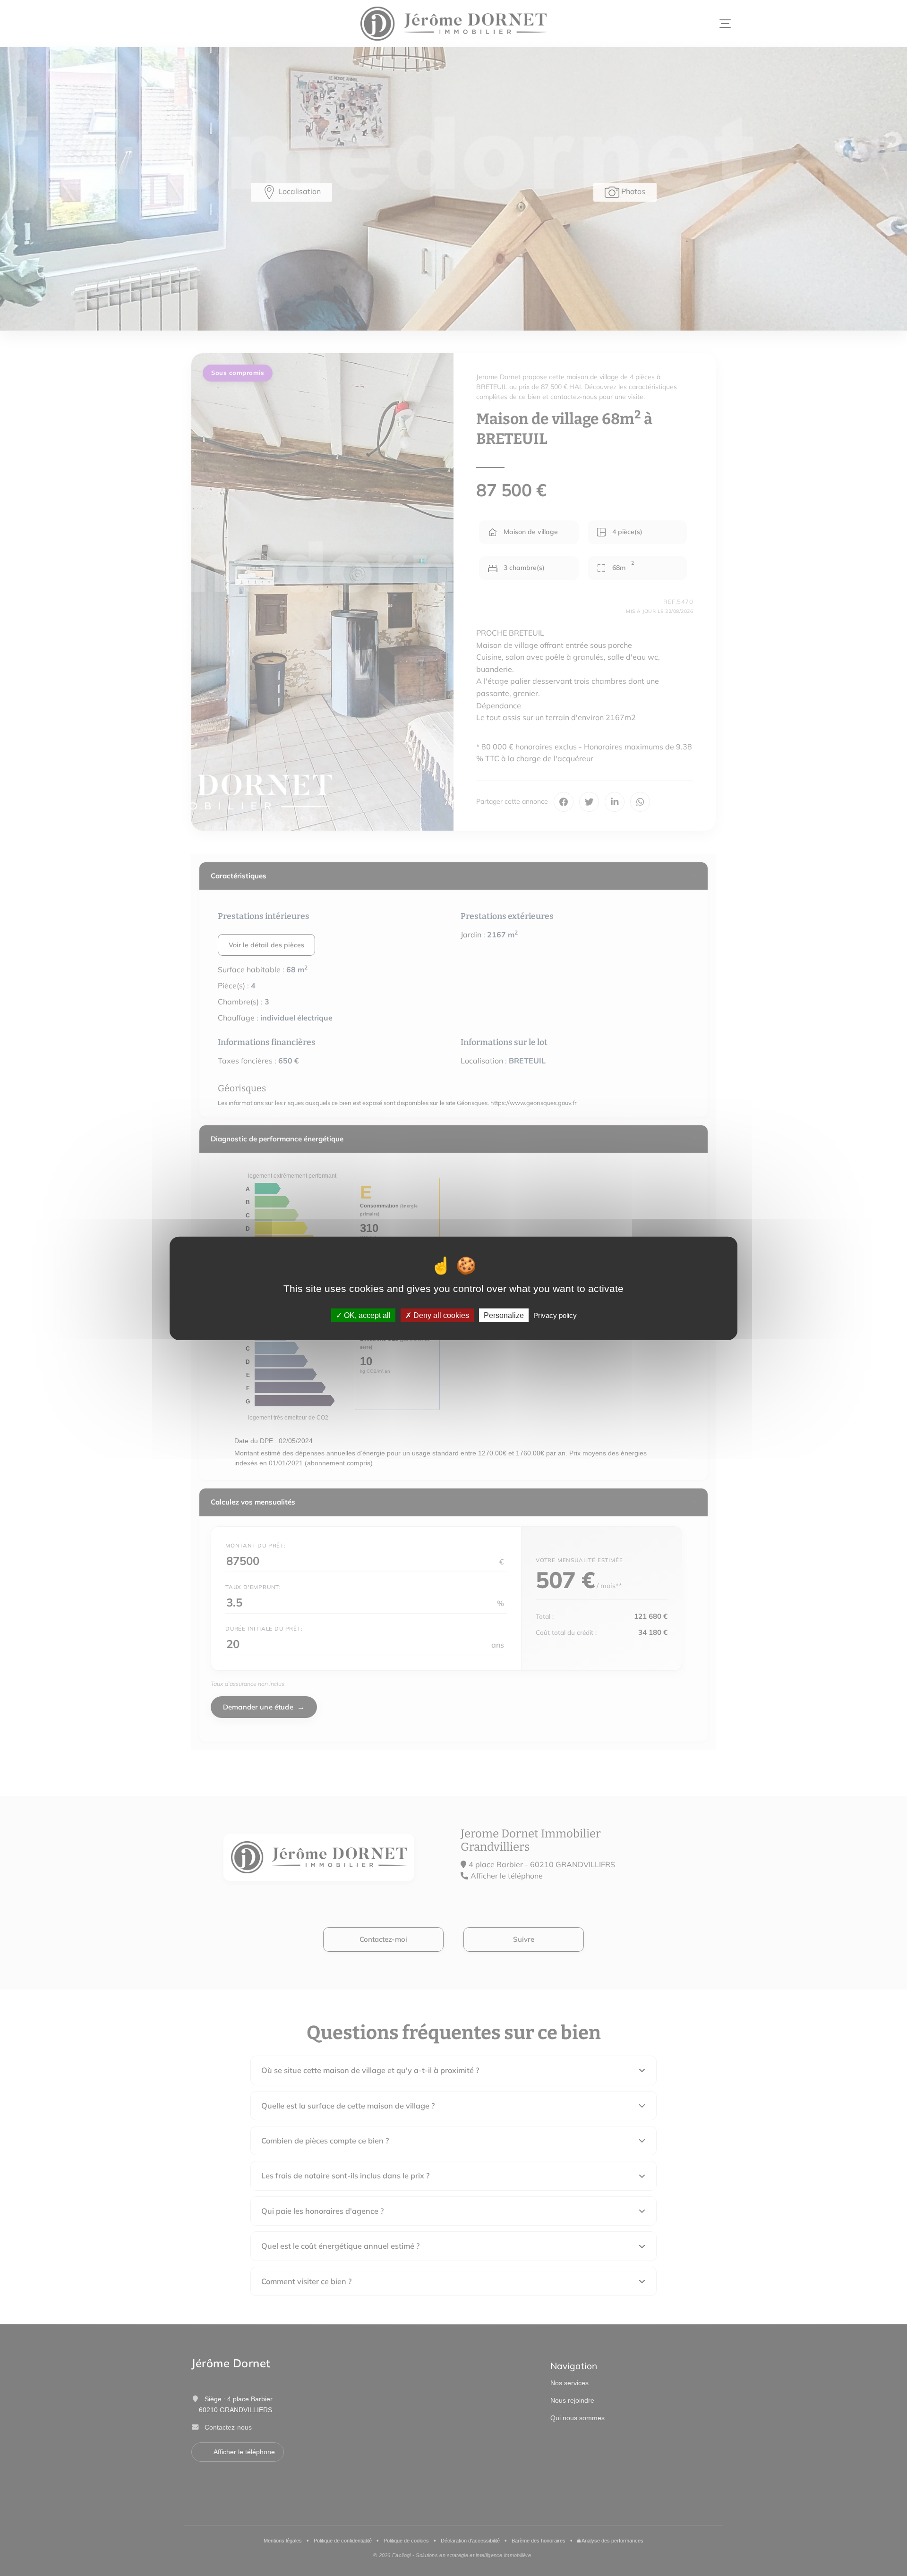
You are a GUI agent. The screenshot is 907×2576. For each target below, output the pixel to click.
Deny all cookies (440, 1315)
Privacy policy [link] (555, 1315)
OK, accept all (366, 1315)
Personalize (504, 1315)
